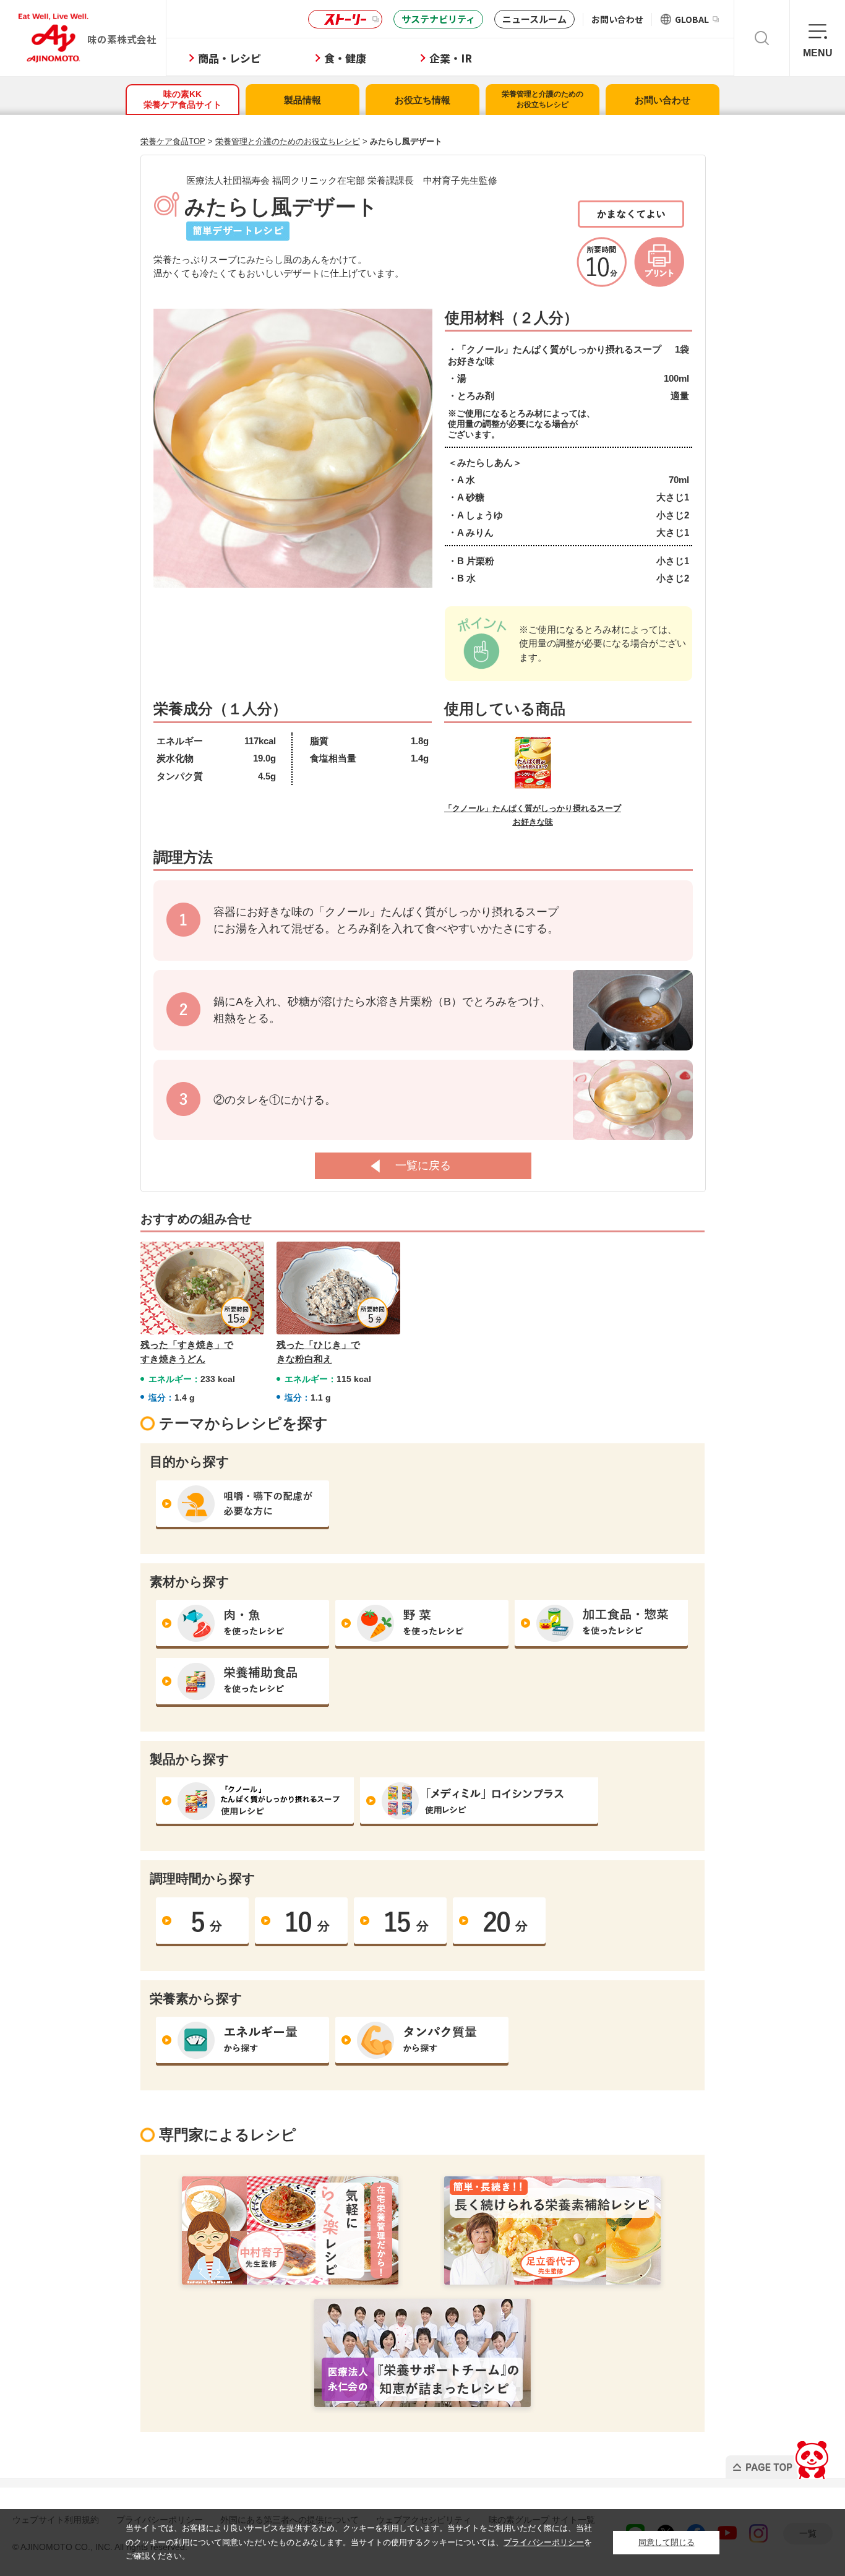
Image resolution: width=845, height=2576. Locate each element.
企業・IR (451, 58)
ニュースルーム (534, 19)
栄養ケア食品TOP (173, 141)
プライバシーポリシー (544, 2542)
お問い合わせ (617, 19)
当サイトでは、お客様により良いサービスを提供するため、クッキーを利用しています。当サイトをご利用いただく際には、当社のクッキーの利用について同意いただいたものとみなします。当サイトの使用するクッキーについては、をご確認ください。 (359, 2542)
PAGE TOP (779, 2456)
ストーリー (345, 19)
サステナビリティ (438, 19)
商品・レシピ (229, 58)
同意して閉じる (667, 2542)
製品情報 (302, 100)
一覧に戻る (423, 1166)
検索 (762, 38)
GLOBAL (692, 19)
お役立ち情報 (422, 100)
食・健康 (345, 58)
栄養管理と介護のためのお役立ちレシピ (543, 99)
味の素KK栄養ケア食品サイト (182, 99)
